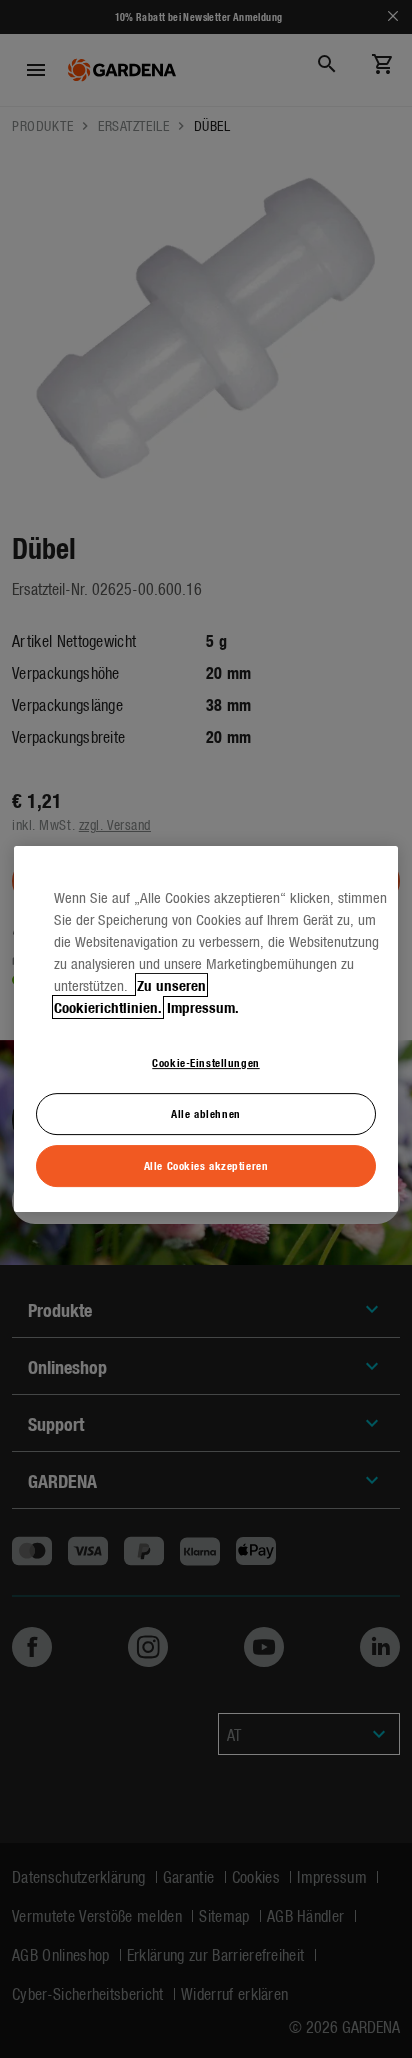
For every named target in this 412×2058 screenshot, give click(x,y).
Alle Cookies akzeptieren (206, 1165)
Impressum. (203, 1007)
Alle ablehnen (205, 1113)
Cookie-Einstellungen (205, 1062)
